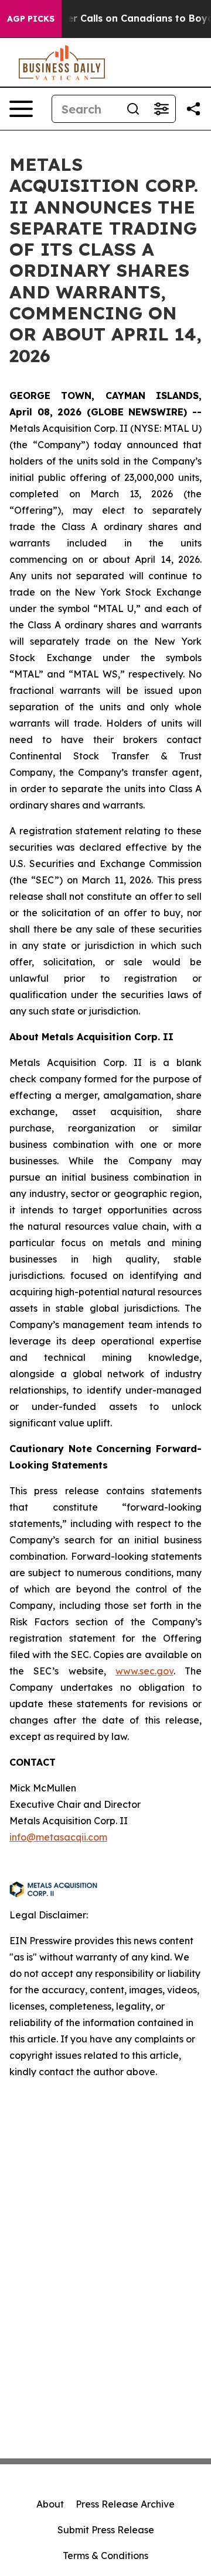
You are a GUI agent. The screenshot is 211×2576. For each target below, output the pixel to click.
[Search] (133, 109)
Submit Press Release (106, 2530)
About (50, 2504)
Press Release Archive (125, 2504)
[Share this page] (193, 109)
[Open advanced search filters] (161, 109)
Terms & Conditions (105, 2556)
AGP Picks (31, 19)
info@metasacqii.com (58, 1837)
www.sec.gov (144, 1671)
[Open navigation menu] (21, 109)
